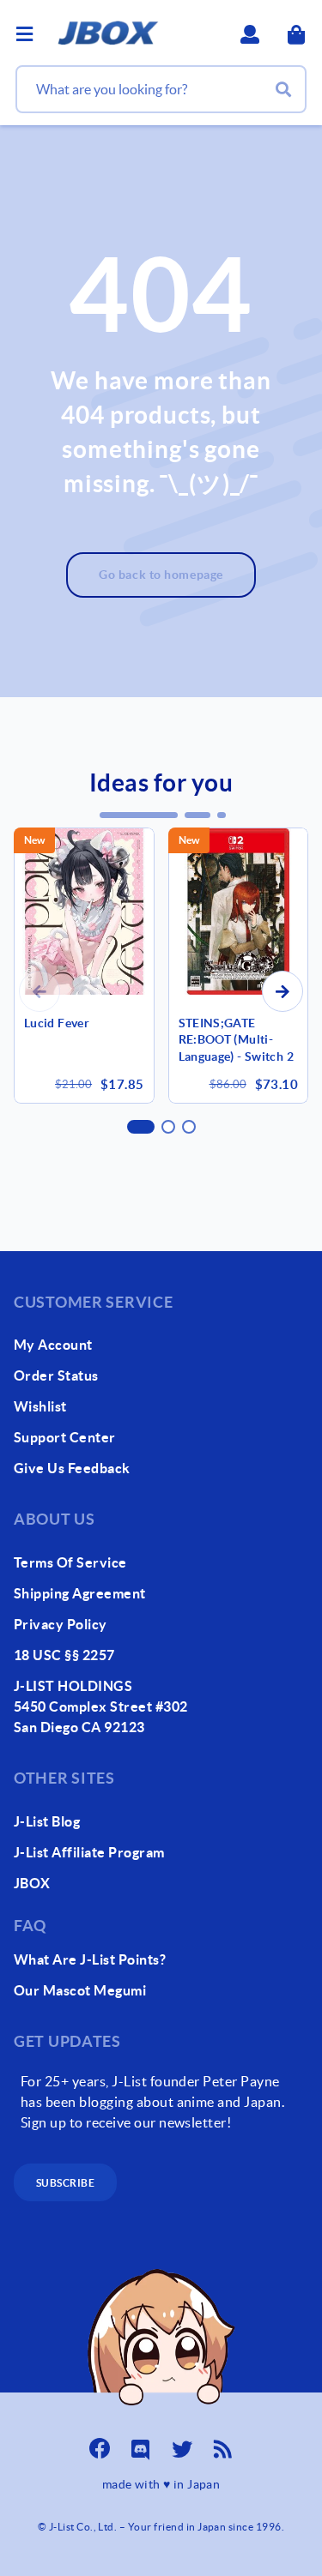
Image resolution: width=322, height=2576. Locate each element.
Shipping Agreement (80, 1593)
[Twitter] (182, 2444)
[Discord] (141, 2444)
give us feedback (72, 1468)
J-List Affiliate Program (89, 1852)
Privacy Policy (61, 1624)
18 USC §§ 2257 (64, 1655)
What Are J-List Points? (90, 1959)
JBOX (32, 1883)
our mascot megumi (80, 1990)
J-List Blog (47, 1821)
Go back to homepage (161, 575)
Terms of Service (70, 1562)
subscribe (65, 2183)
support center (65, 1437)
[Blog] (223, 2444)
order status (56, 1375)
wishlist (40, 1406)
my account (53, 1345)
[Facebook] (100, 2444)
